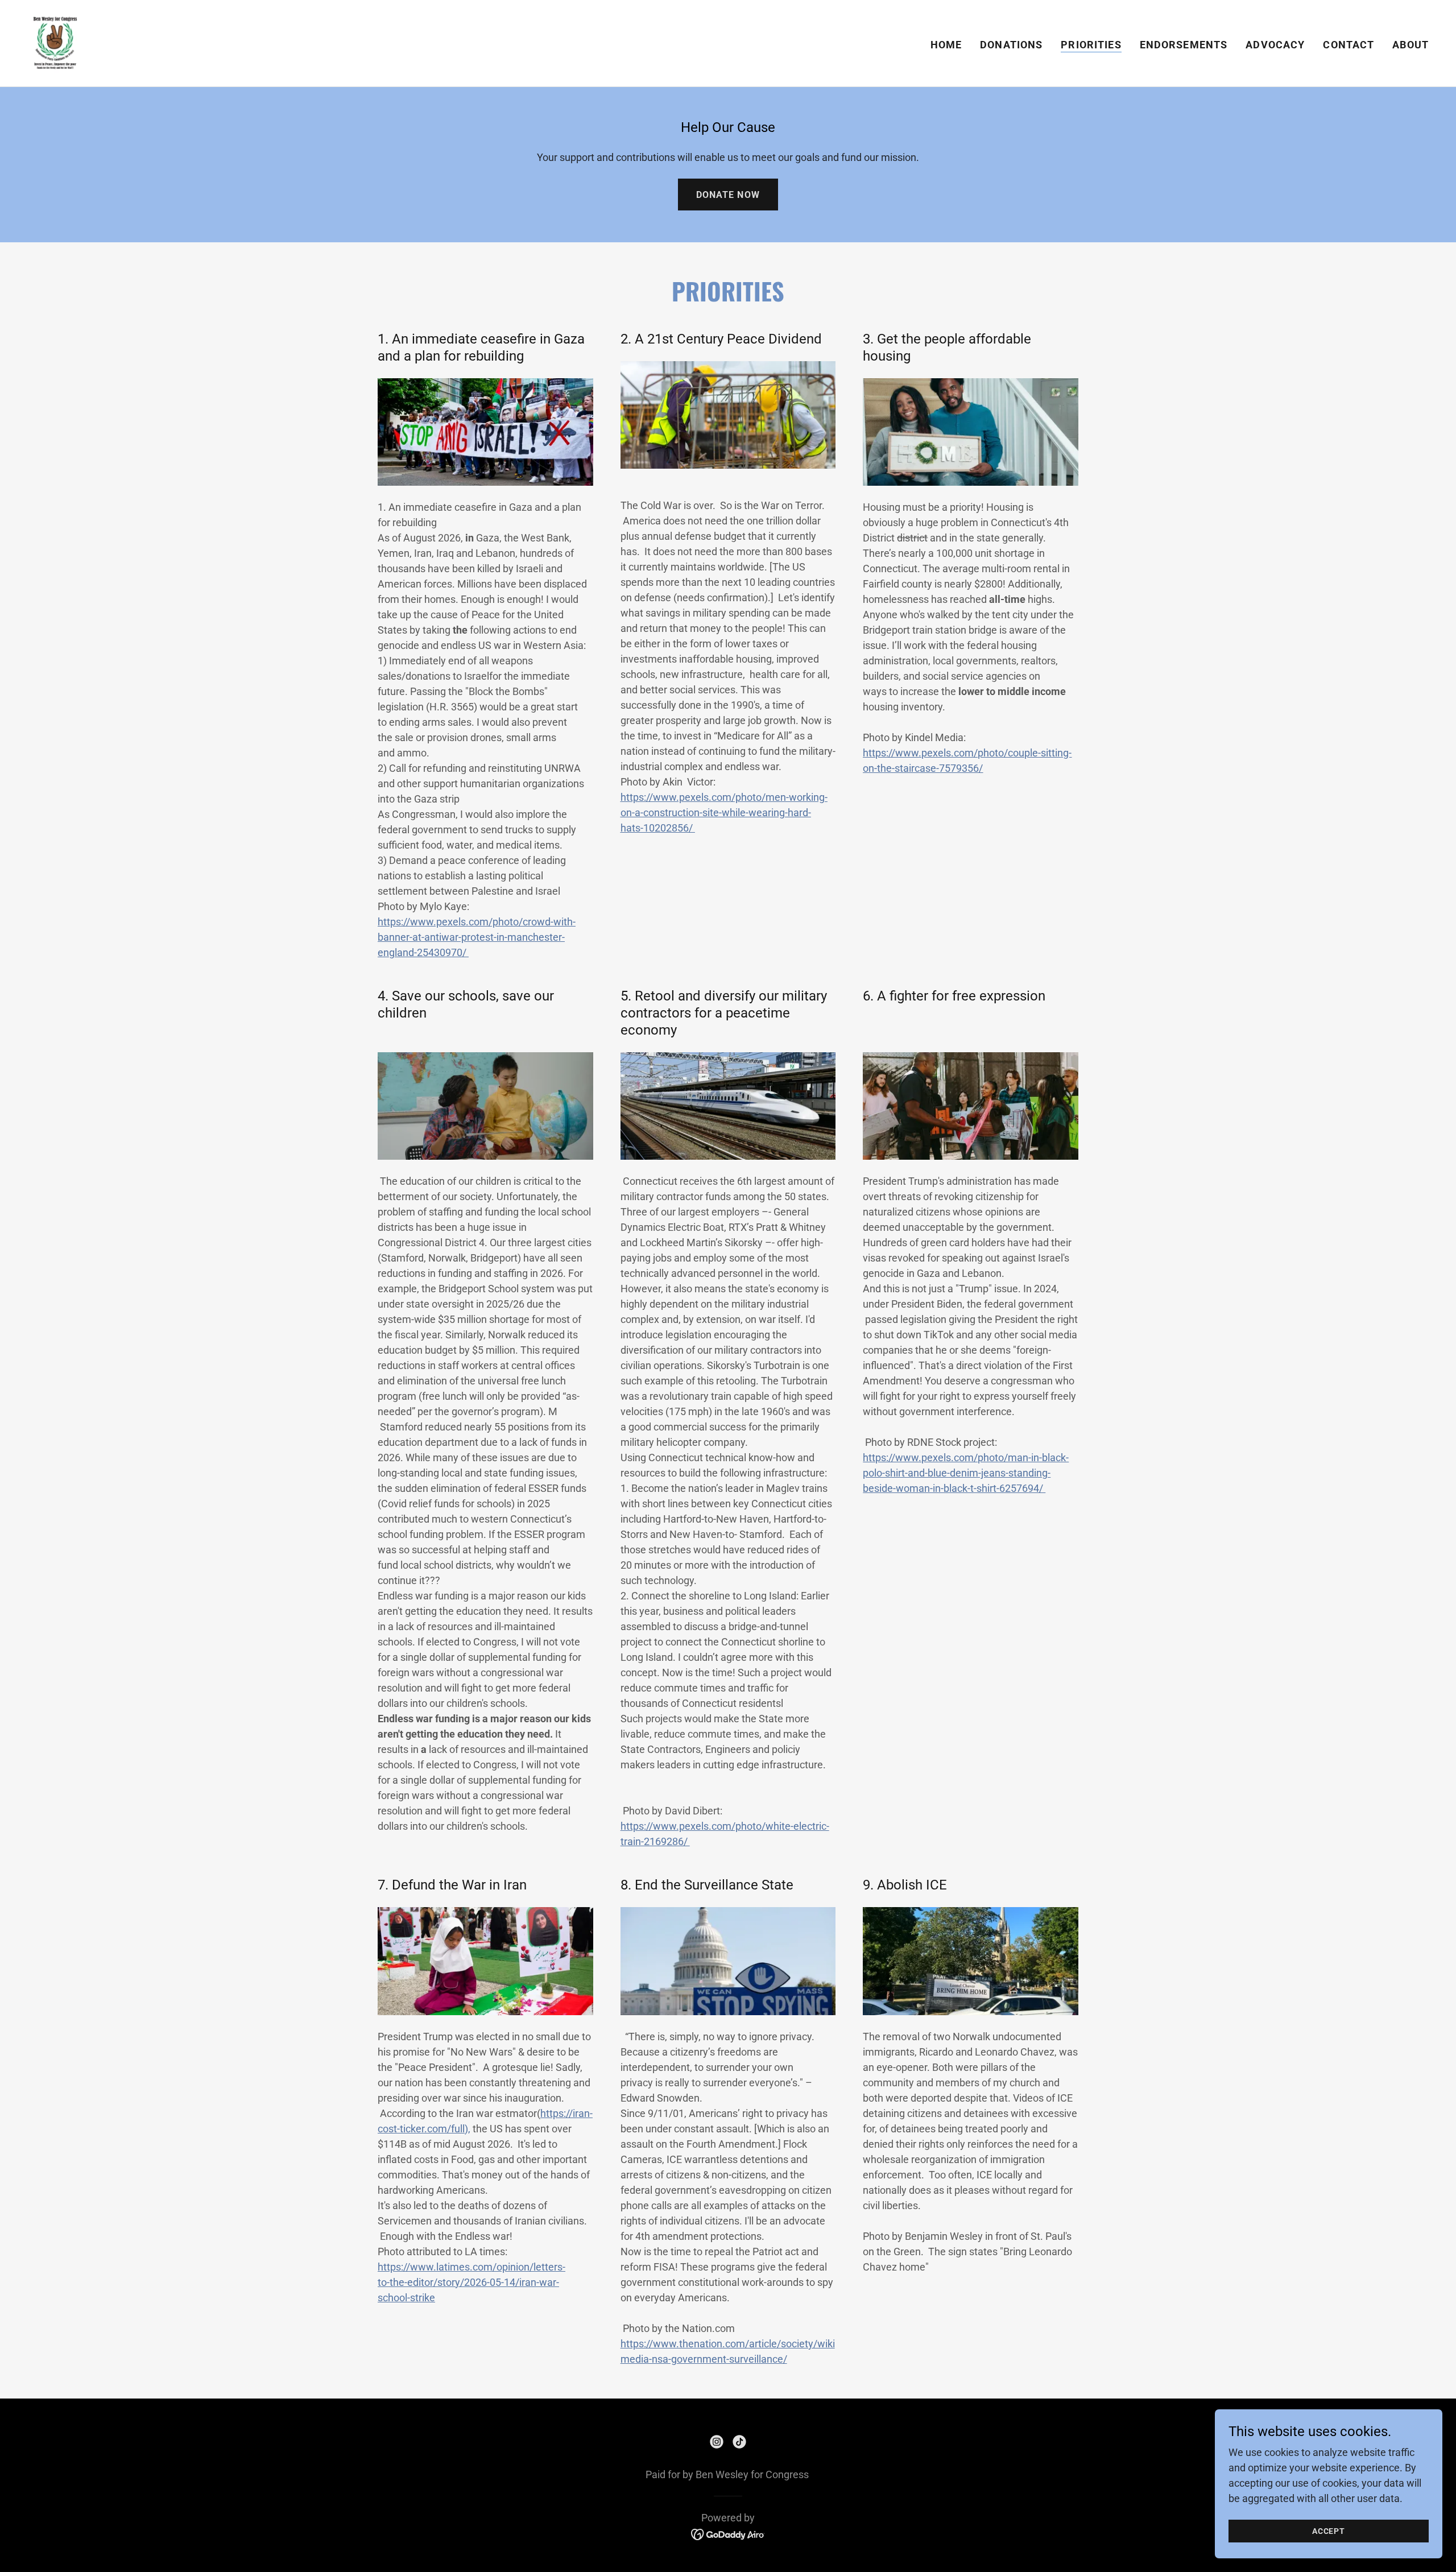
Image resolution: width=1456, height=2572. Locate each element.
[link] (55, 42)
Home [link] (946, 45)
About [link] (1410, 45)
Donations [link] (1011, 45)
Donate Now (728, 195)
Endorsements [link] (1184, 45)
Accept (1329, 2531)
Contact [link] (1349, 45)
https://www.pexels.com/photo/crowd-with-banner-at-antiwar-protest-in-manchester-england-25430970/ (477, 937)
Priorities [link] (1091, 45)
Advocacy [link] (1275, 45)
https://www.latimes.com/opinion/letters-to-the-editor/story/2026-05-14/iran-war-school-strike (471, 2282)
